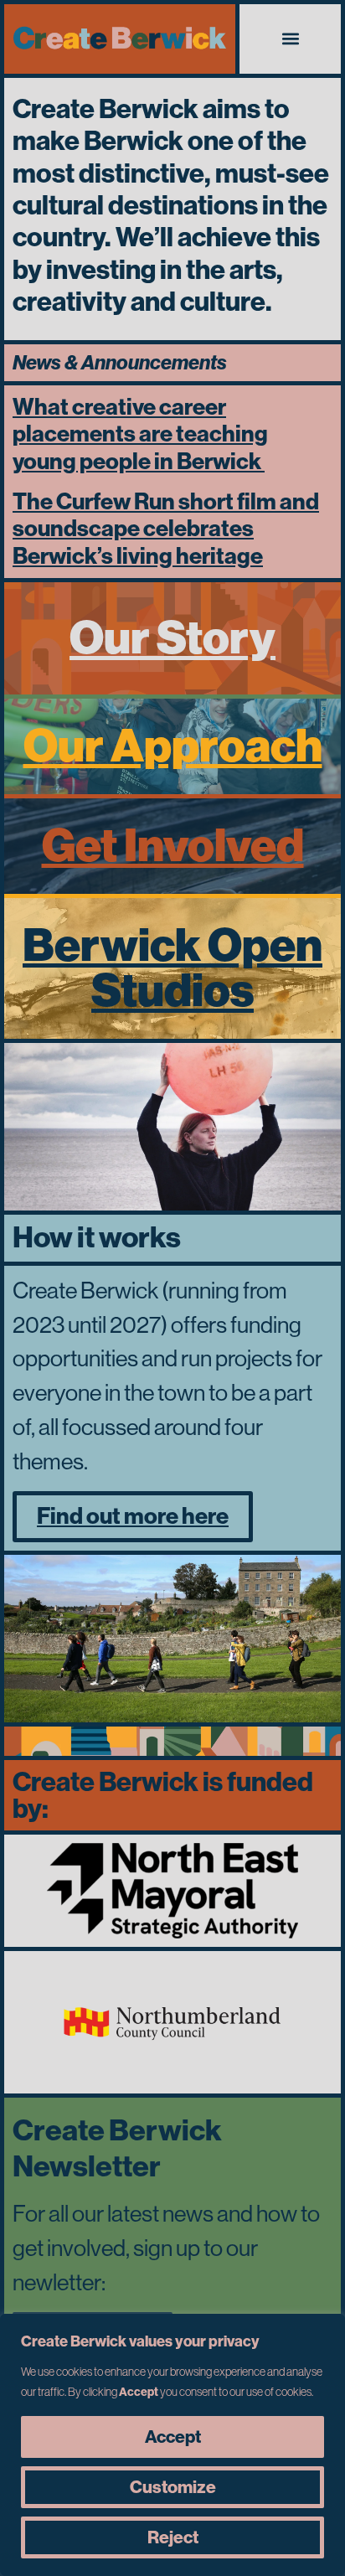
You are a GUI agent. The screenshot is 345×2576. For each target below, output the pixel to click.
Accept (173, 2437)
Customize (173, 2487)
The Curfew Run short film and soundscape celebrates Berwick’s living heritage (166, 529)
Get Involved (173, 846)
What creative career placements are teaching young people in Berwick (140, 434)
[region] (172, 2445)
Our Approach (173, 746)
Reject (173, 2537)
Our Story (172, 638)
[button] (290, 39)
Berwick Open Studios (172, 968)
